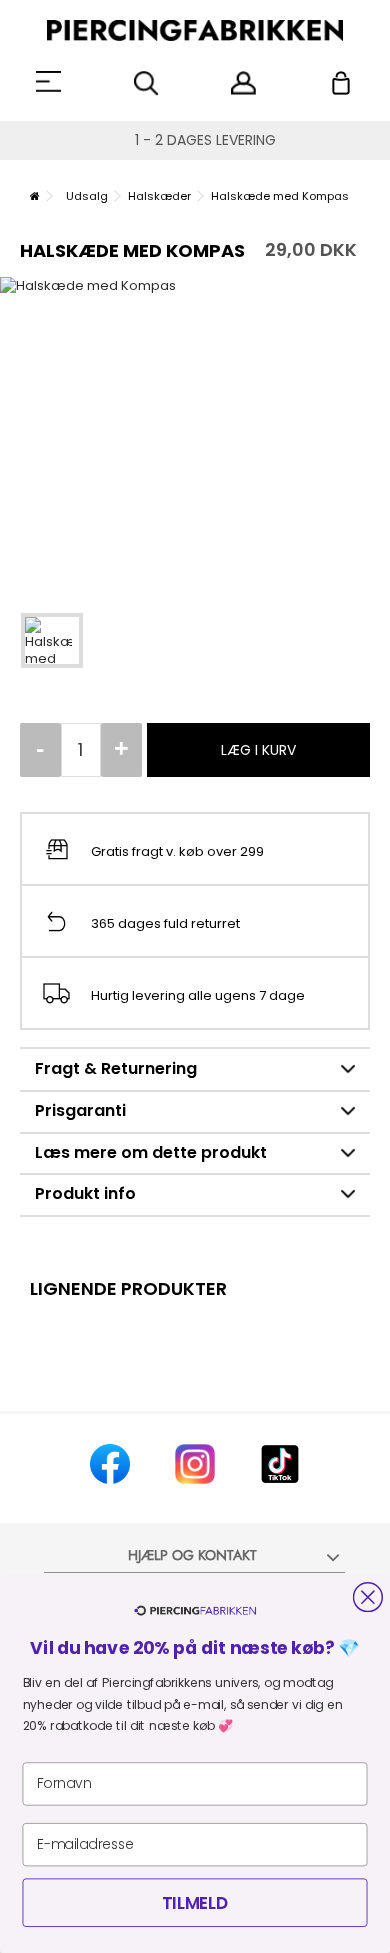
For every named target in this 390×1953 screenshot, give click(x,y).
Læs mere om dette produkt (151, 1152)
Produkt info (85, 1193)
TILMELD (195, 1903)
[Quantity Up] (121, 750)
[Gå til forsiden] (35, 196)
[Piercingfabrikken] (195, 30)
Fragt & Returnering (116, 1068)
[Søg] (146, 83)
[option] (195, 434)
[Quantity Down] (40, 750)
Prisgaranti (80, 1110)
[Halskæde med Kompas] (52, 640)
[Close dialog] (368, 1597)
